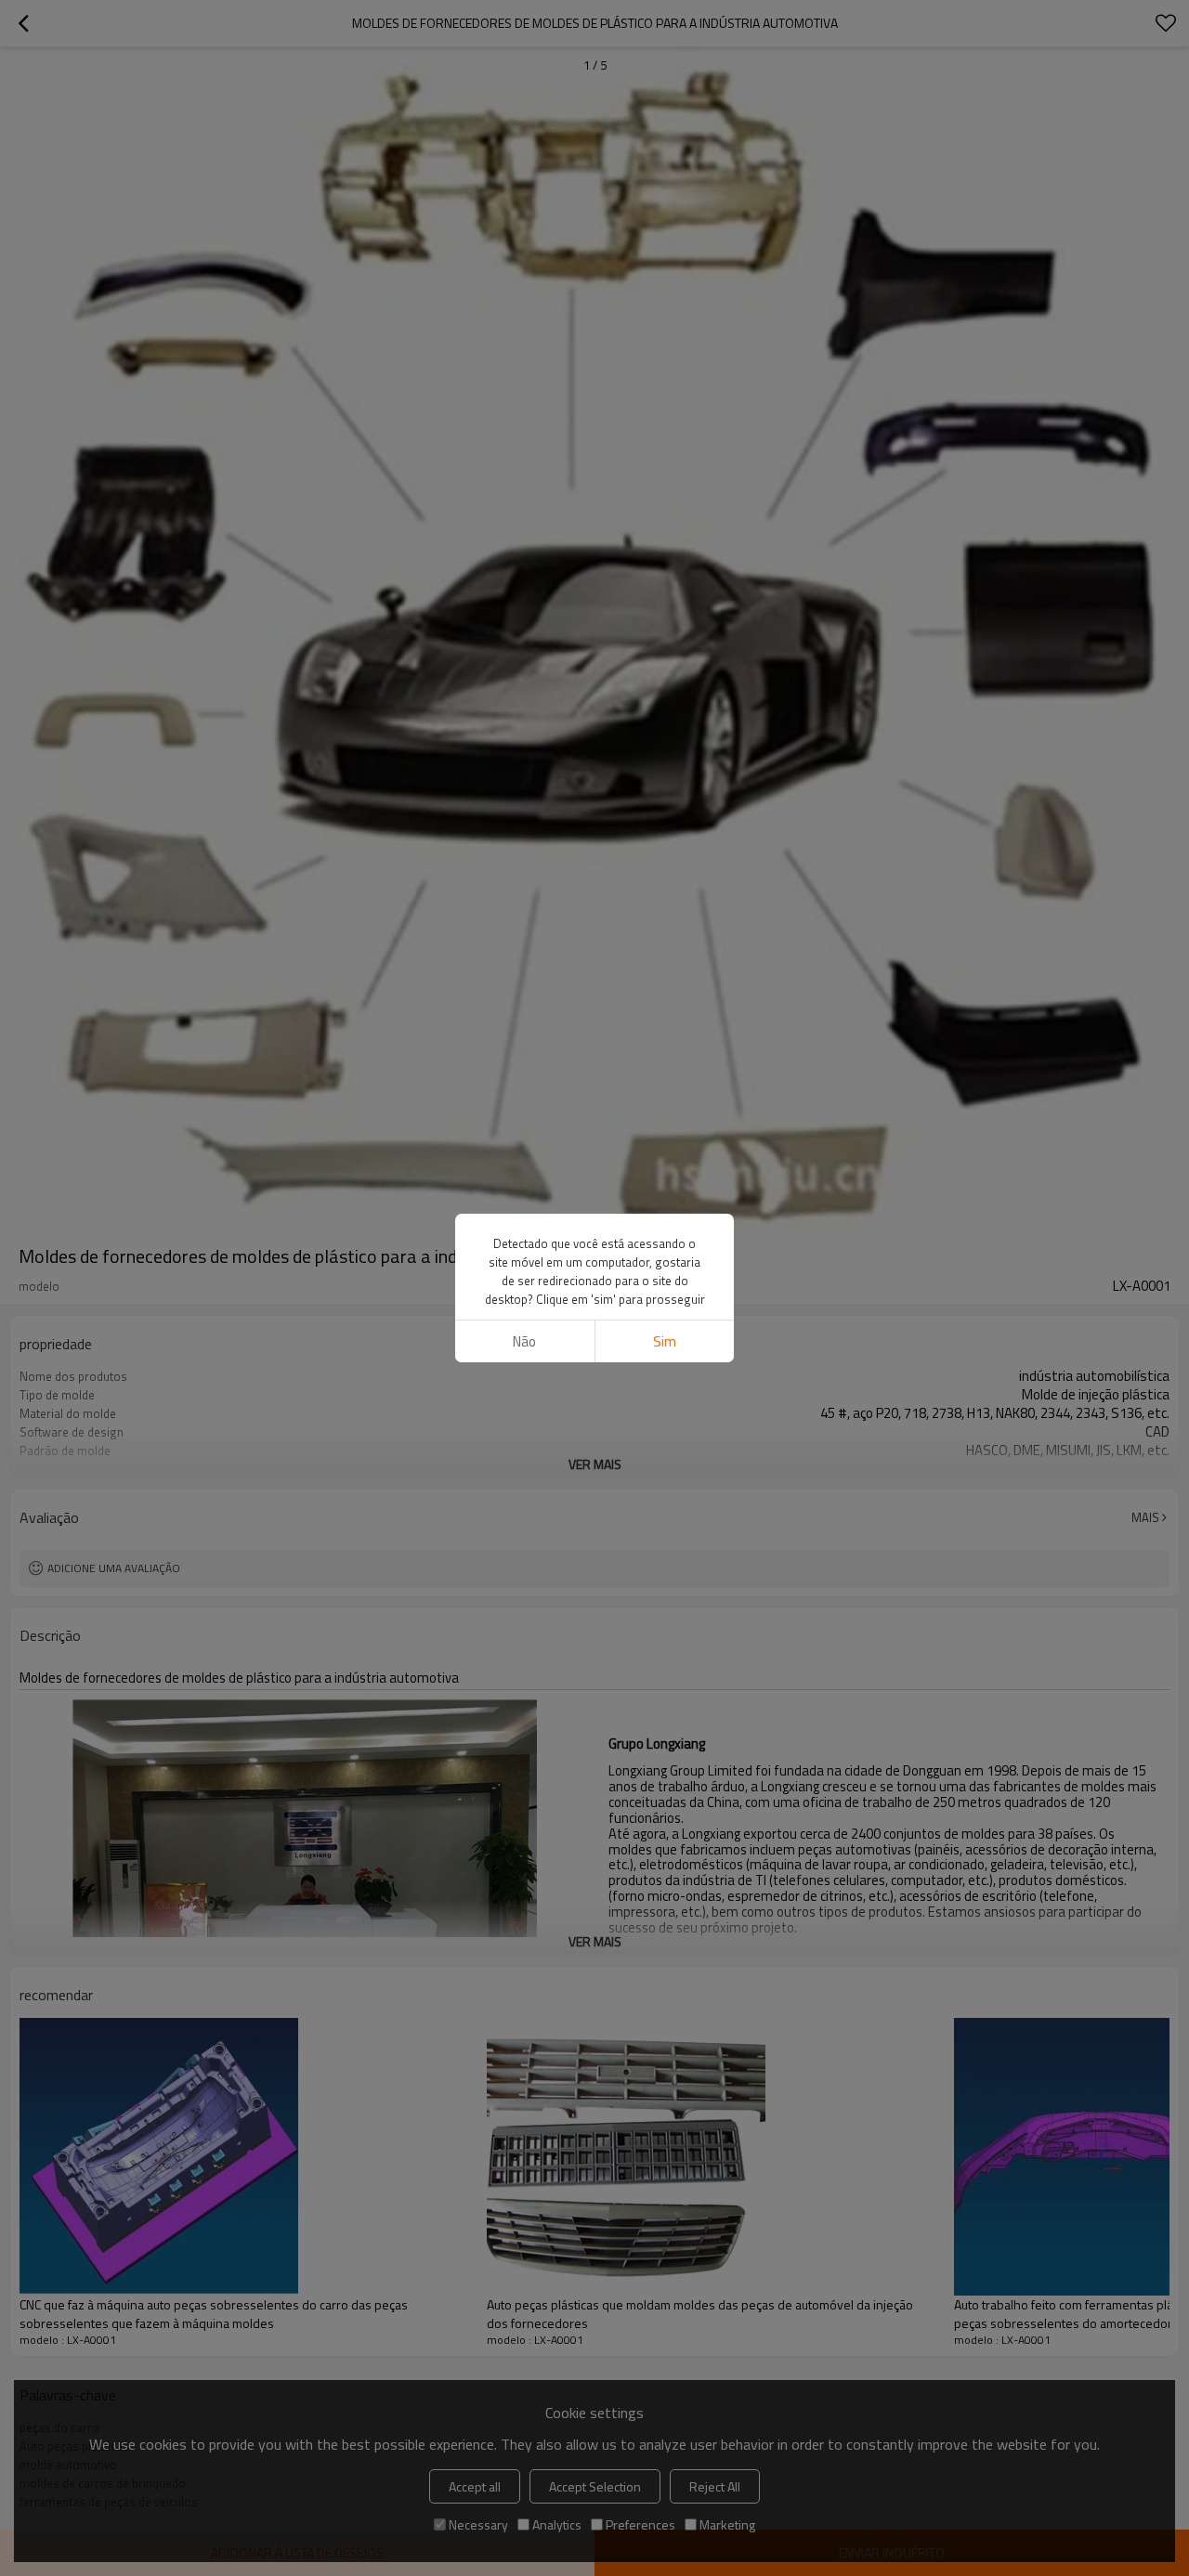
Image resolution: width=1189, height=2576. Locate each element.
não (524, 1341)
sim (665, 1341)
